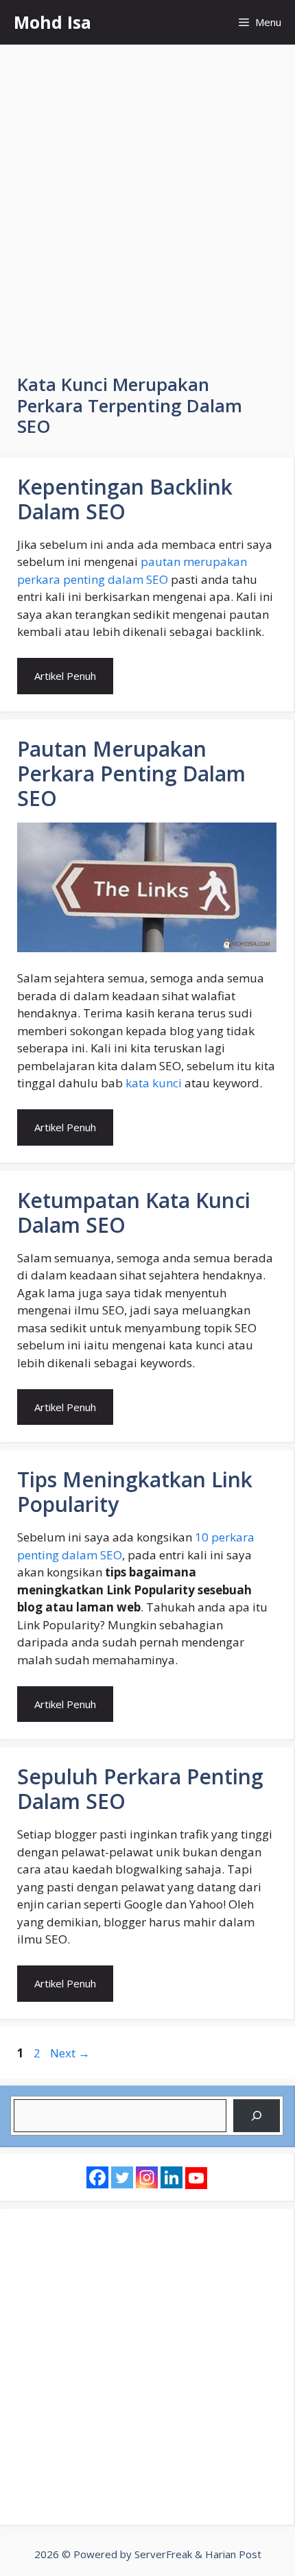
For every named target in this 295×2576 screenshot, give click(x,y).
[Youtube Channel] (196, 2178)
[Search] (257, 2116)
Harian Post (233, 2554)
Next (70, 2053)
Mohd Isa (52, 22)
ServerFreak (163, 2554)
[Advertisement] (147, 199)
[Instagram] (147, 2177)
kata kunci (154, 1083)
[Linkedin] (172, 2177)
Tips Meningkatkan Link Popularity (135, 1492)
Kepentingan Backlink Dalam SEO (125, 499)
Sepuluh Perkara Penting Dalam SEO (140, 1789)
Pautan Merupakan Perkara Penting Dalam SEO (131, 773)
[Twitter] (122, 2177)
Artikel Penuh (65, 676)
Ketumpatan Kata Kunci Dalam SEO (134, 1213)
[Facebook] (97, 2177)
